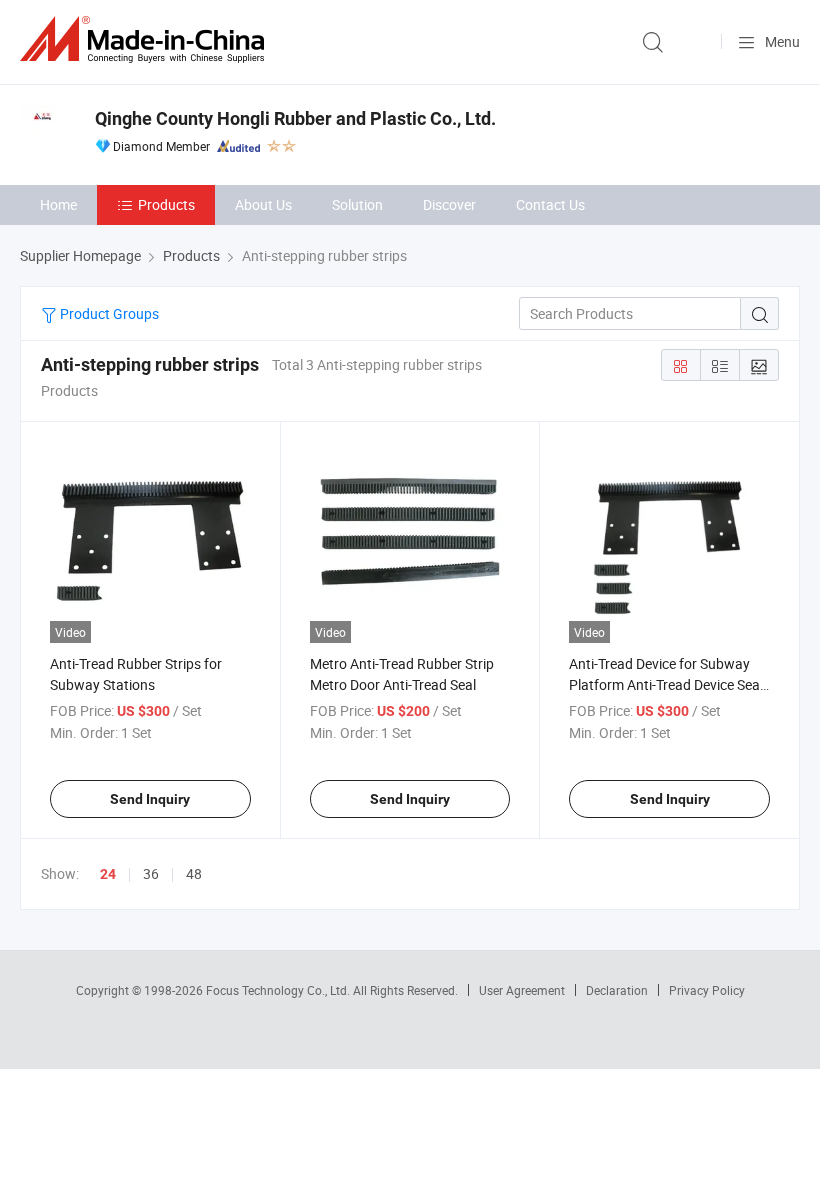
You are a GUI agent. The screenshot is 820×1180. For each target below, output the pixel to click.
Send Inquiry (150, 799)
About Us (263, 204)
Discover (449, 204)
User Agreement (522, 990)
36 (151, 873)
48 (194, 873)
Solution (357, 204)
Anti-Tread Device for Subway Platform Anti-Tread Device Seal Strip (666, 684)
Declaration (617, 990)
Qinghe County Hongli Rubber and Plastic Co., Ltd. (295, 118)
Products (166, 204)
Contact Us (550, 204)
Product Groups (108, 313)
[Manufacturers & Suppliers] (146, 39)
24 (108, 874)
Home (58, 204)
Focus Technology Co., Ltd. (279, 990)
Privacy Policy (707, 990)
